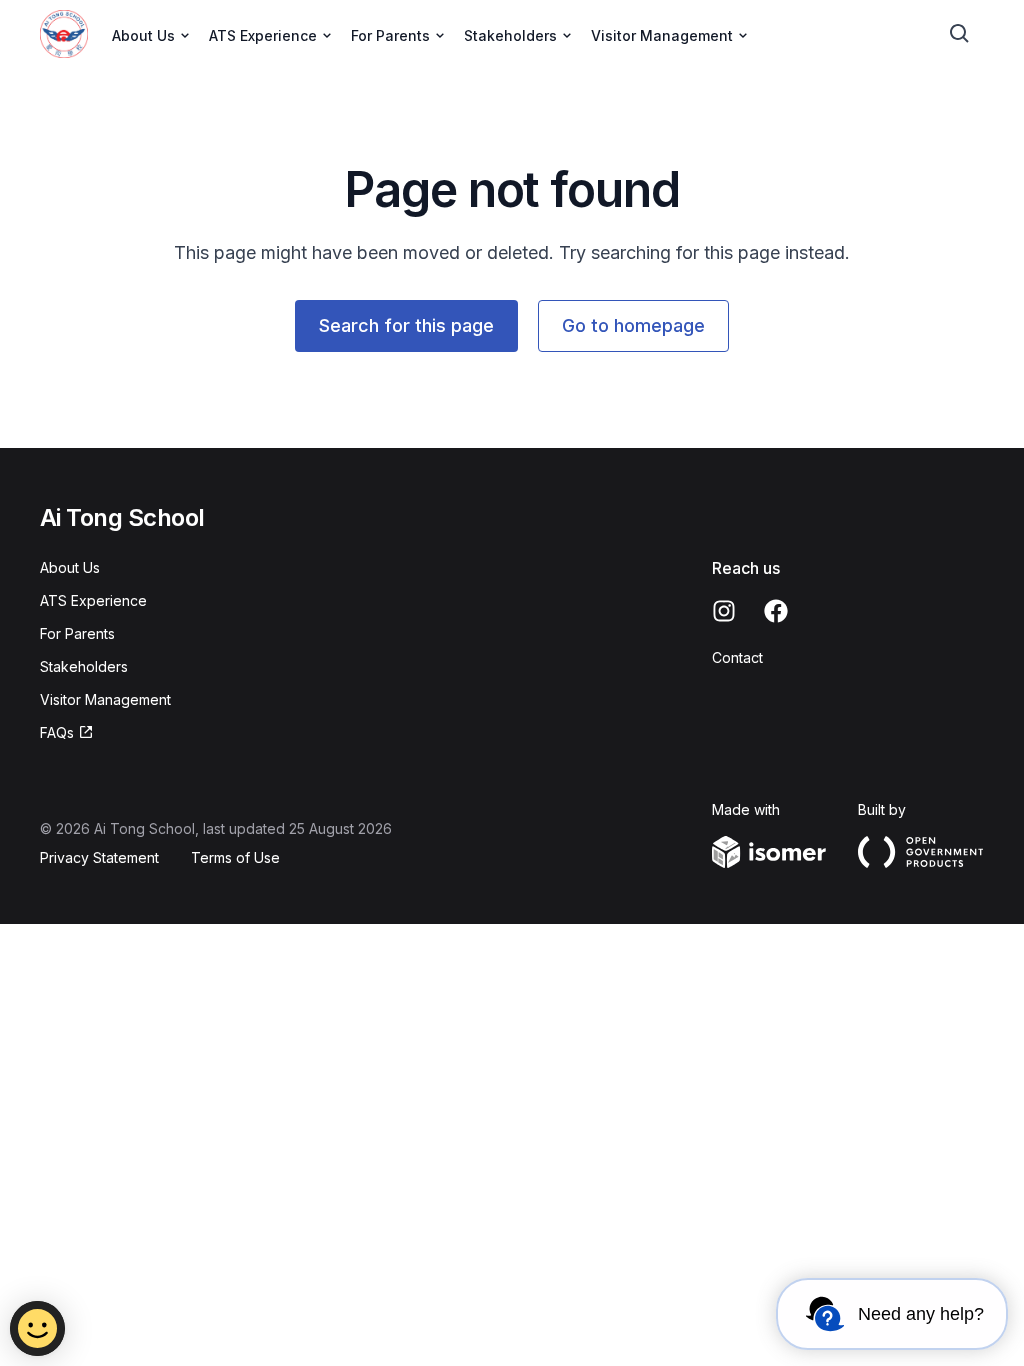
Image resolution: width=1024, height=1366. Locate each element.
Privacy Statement (99, 857)
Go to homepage (633, 325)
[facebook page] (776, 611)
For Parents (77, 633)
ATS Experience (93, 600)
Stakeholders (84, 666)
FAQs (57, 732)
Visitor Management (105, 699)
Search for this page (406, 325)
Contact (737, 657)
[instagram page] (724, 611)
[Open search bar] (960, 34)
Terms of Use (235, 857)
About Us (70, 567)
